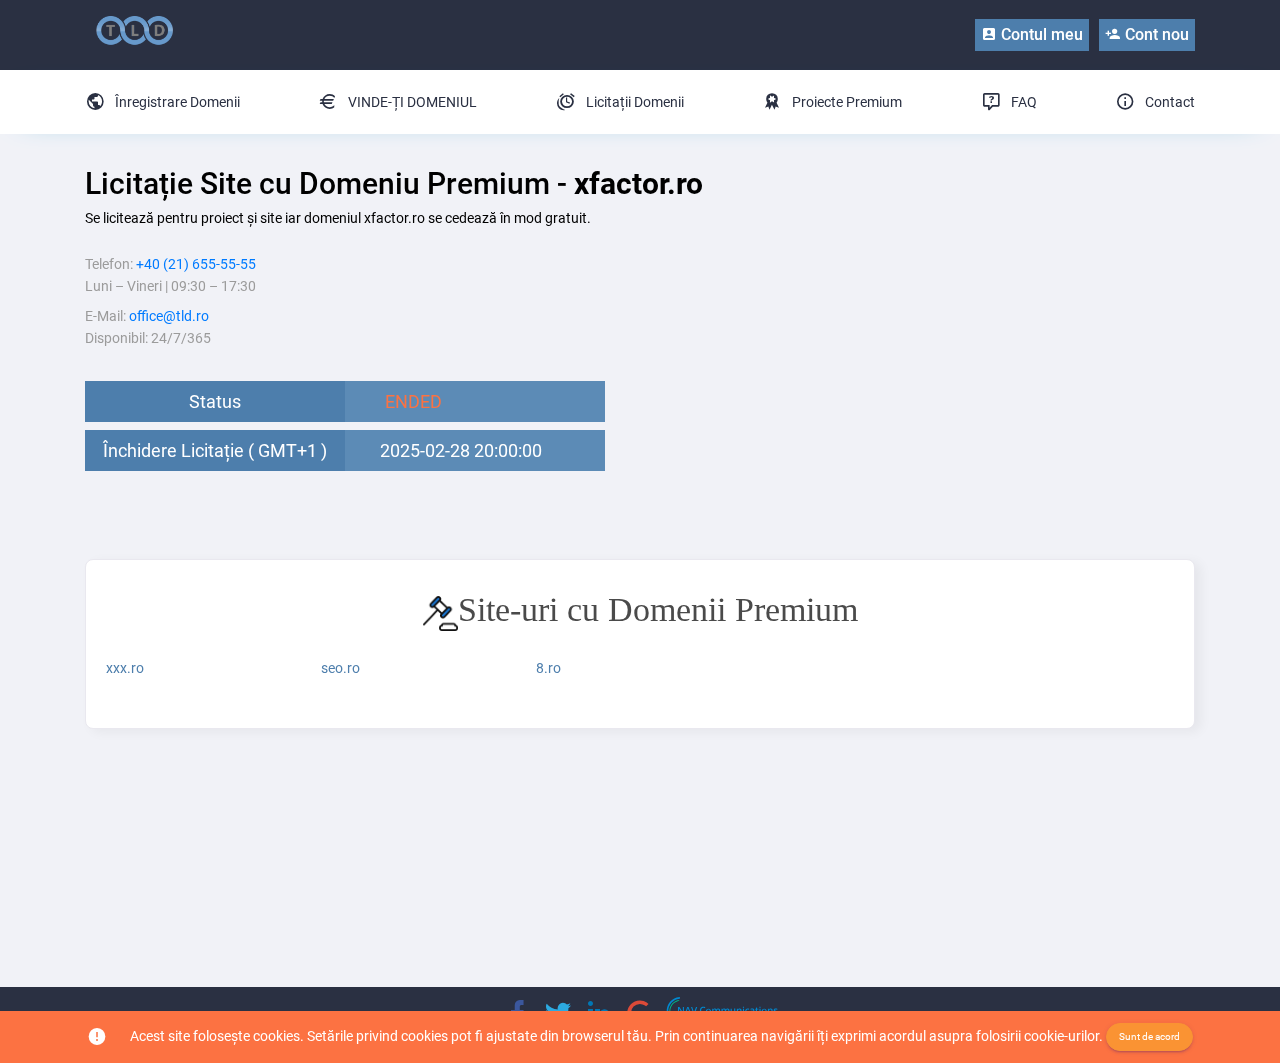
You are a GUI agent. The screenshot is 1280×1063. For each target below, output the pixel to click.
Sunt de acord (1149, 1036)
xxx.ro (125, 668)
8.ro (548, 668)
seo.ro (340, 668)
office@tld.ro (169, 316)
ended (413, 401)
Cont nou (1155, 34)
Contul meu (1040, 34)
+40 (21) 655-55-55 (196, 264)
